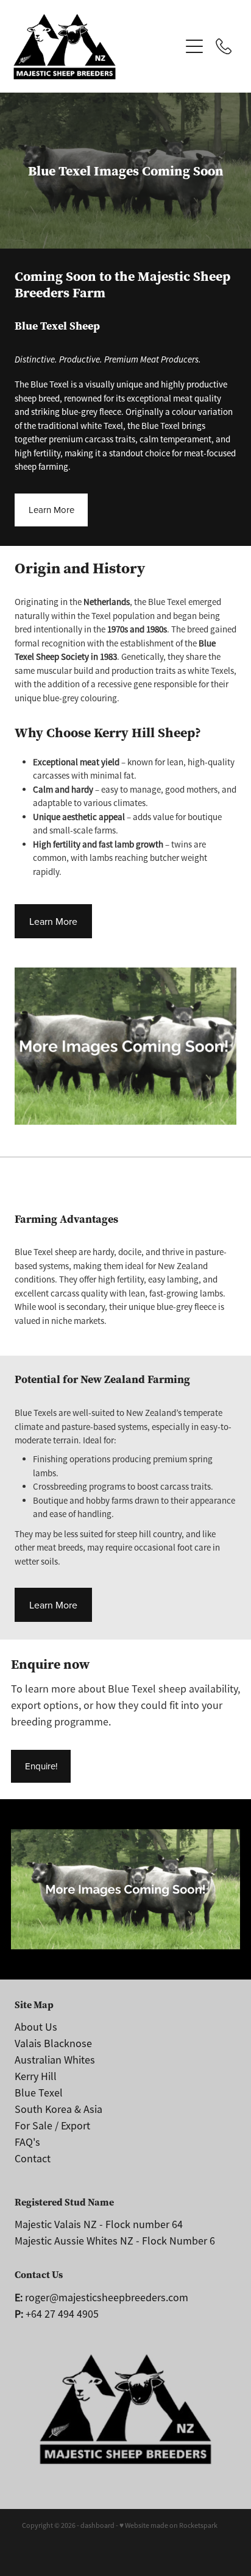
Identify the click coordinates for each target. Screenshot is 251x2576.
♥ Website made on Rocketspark (168, 2525)
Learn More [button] (51, 510)
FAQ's (27, 2142)
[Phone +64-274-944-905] (224, 46)
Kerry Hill (36, 2076)
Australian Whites (55, 2060)
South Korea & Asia (58, 2109)
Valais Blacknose (53, 2043)
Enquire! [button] (41, 1766)
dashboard (97, 2525)
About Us (36, 2027)
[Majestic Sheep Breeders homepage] (97, 47)
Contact (33, 2159)
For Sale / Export (52, 2126)
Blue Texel (39, 2093)
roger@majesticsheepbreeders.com (101, 2298)
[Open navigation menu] (194, 46)
